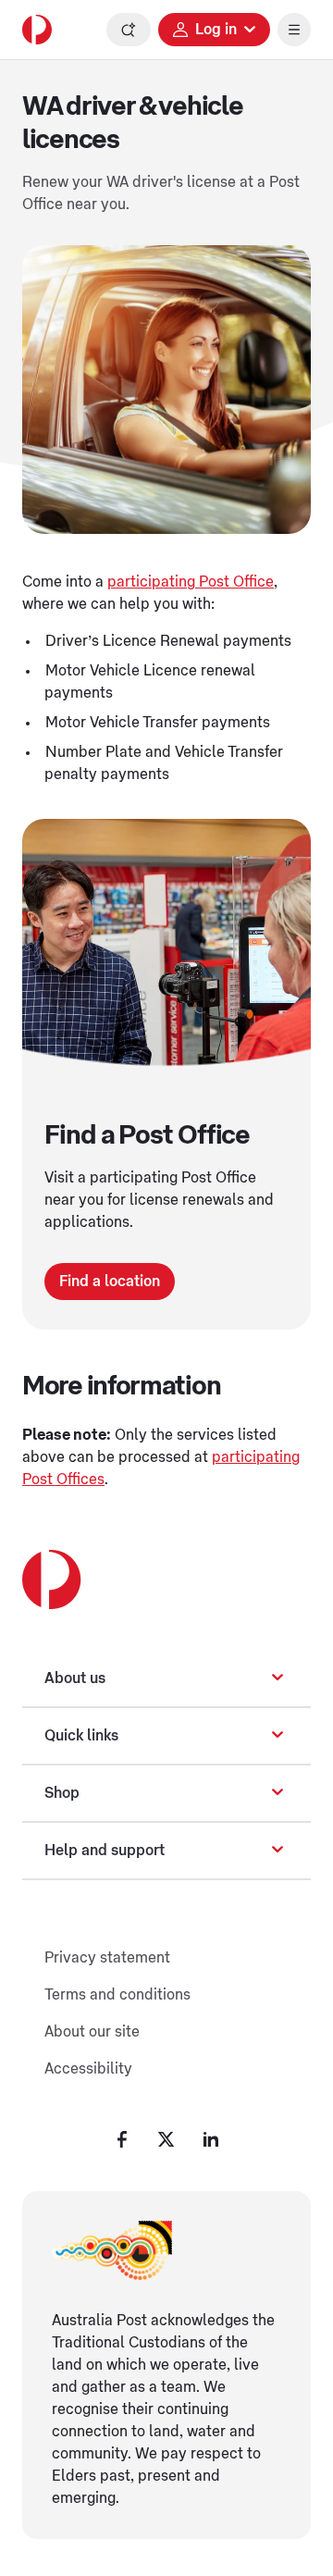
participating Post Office (191, 582)
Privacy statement (107, 1958)
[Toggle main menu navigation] (294, 30)
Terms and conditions (117, 1995)
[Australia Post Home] (37, 30)
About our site (92, 2032)
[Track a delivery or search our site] (129, 30)
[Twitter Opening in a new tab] (166, 2139)
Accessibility (88, 2069)
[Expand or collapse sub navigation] (277, 1678)
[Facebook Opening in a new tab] (122, 2139)
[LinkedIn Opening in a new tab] (211, 2139)
